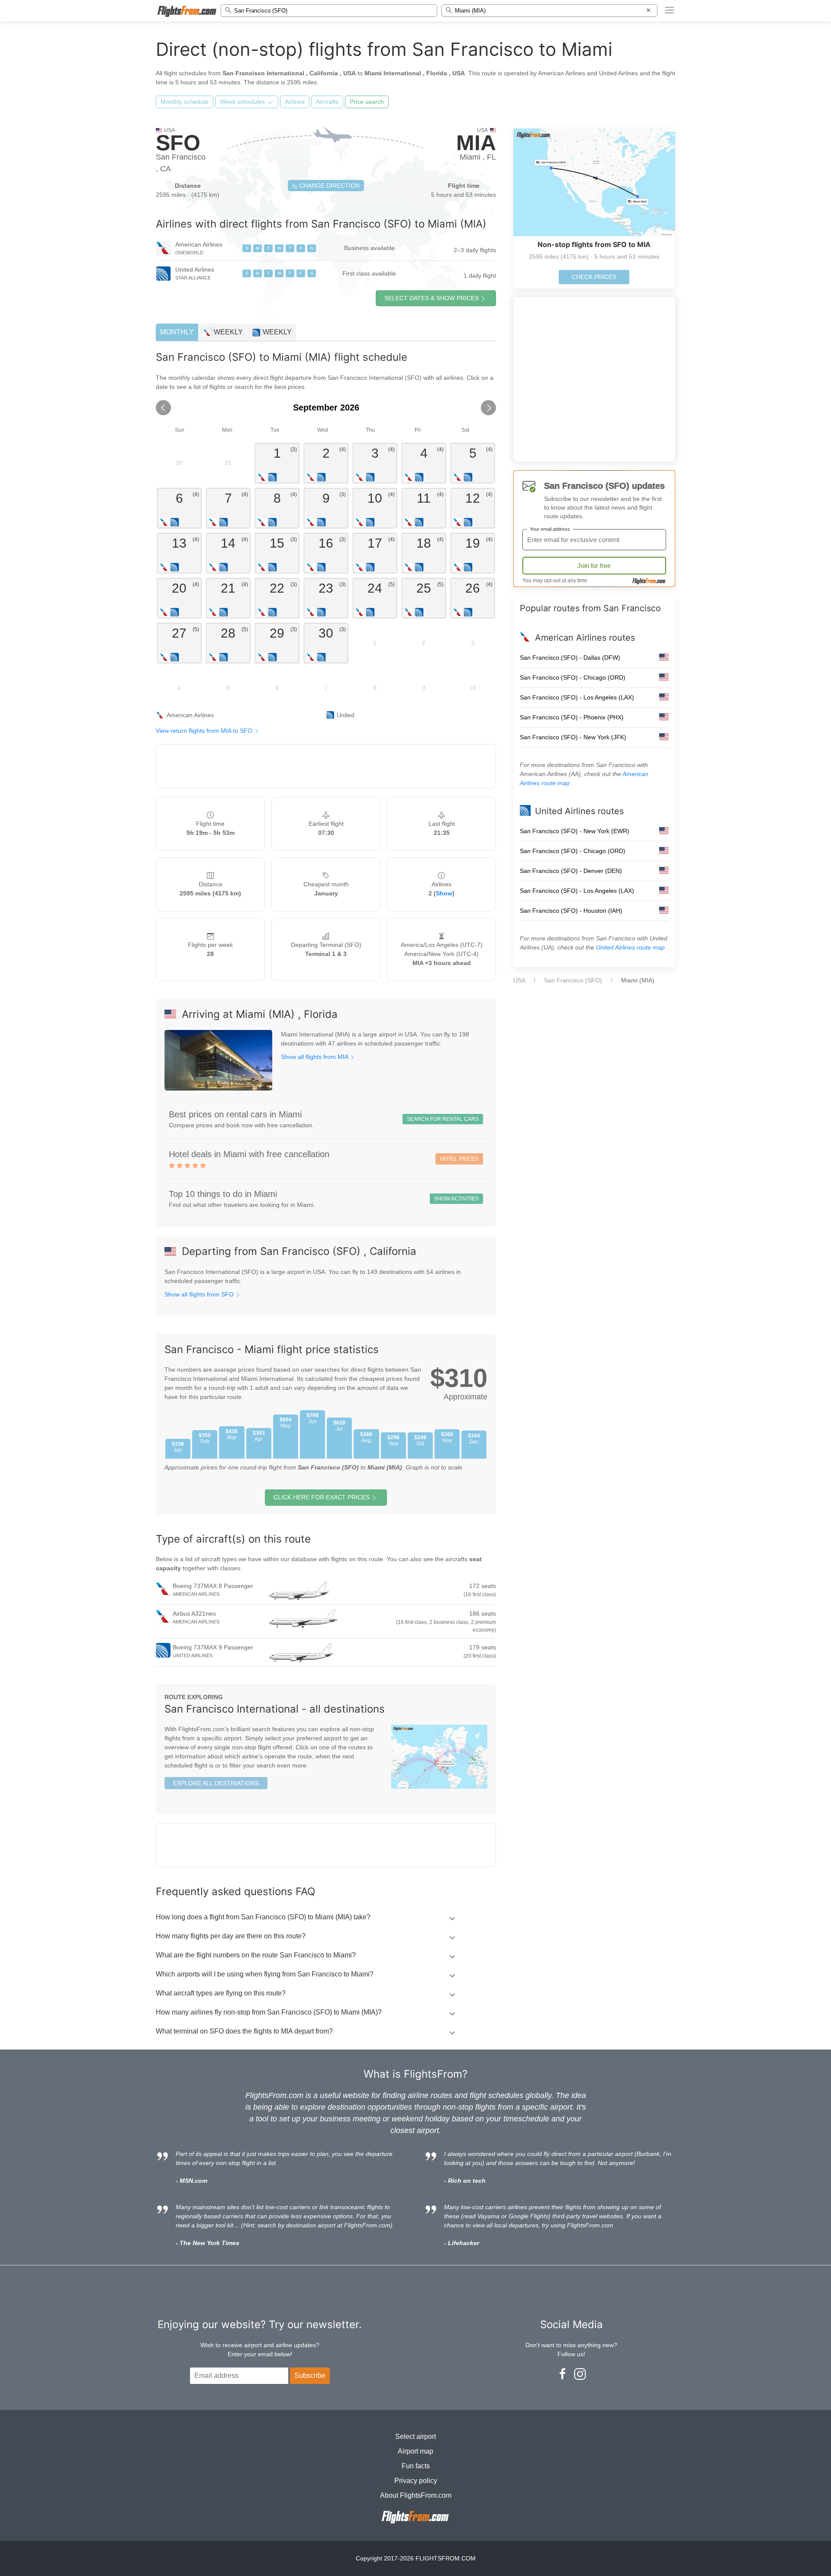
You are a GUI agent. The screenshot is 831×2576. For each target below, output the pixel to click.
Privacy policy (416, 2481)
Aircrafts (327, 102)
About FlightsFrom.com (416, 2495)
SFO (178, 143)
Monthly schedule (185, 102)
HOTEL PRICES (459, 1159)
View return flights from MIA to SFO (205, 731)
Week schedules (243, 102)
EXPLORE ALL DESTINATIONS (216, 1783)
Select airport (415, 2436)
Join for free (594, 566)
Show (444, 893)
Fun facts (416, 2466)
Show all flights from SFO (200, 1294)
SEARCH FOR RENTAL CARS (443, 1119)
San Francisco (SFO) (573, 980)
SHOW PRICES (432, 298)
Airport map (415, 2451)
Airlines (295, 102)
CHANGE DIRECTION (329, 186)
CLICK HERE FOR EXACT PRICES (322, 1497)
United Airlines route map (631, 947)
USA (519, 980)
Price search (367, 102)
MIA (476, 143)
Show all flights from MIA (315, 1057)
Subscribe (310, 2376)
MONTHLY (177, 332)
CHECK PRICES (594, 277)
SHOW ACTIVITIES (456, 1199)
